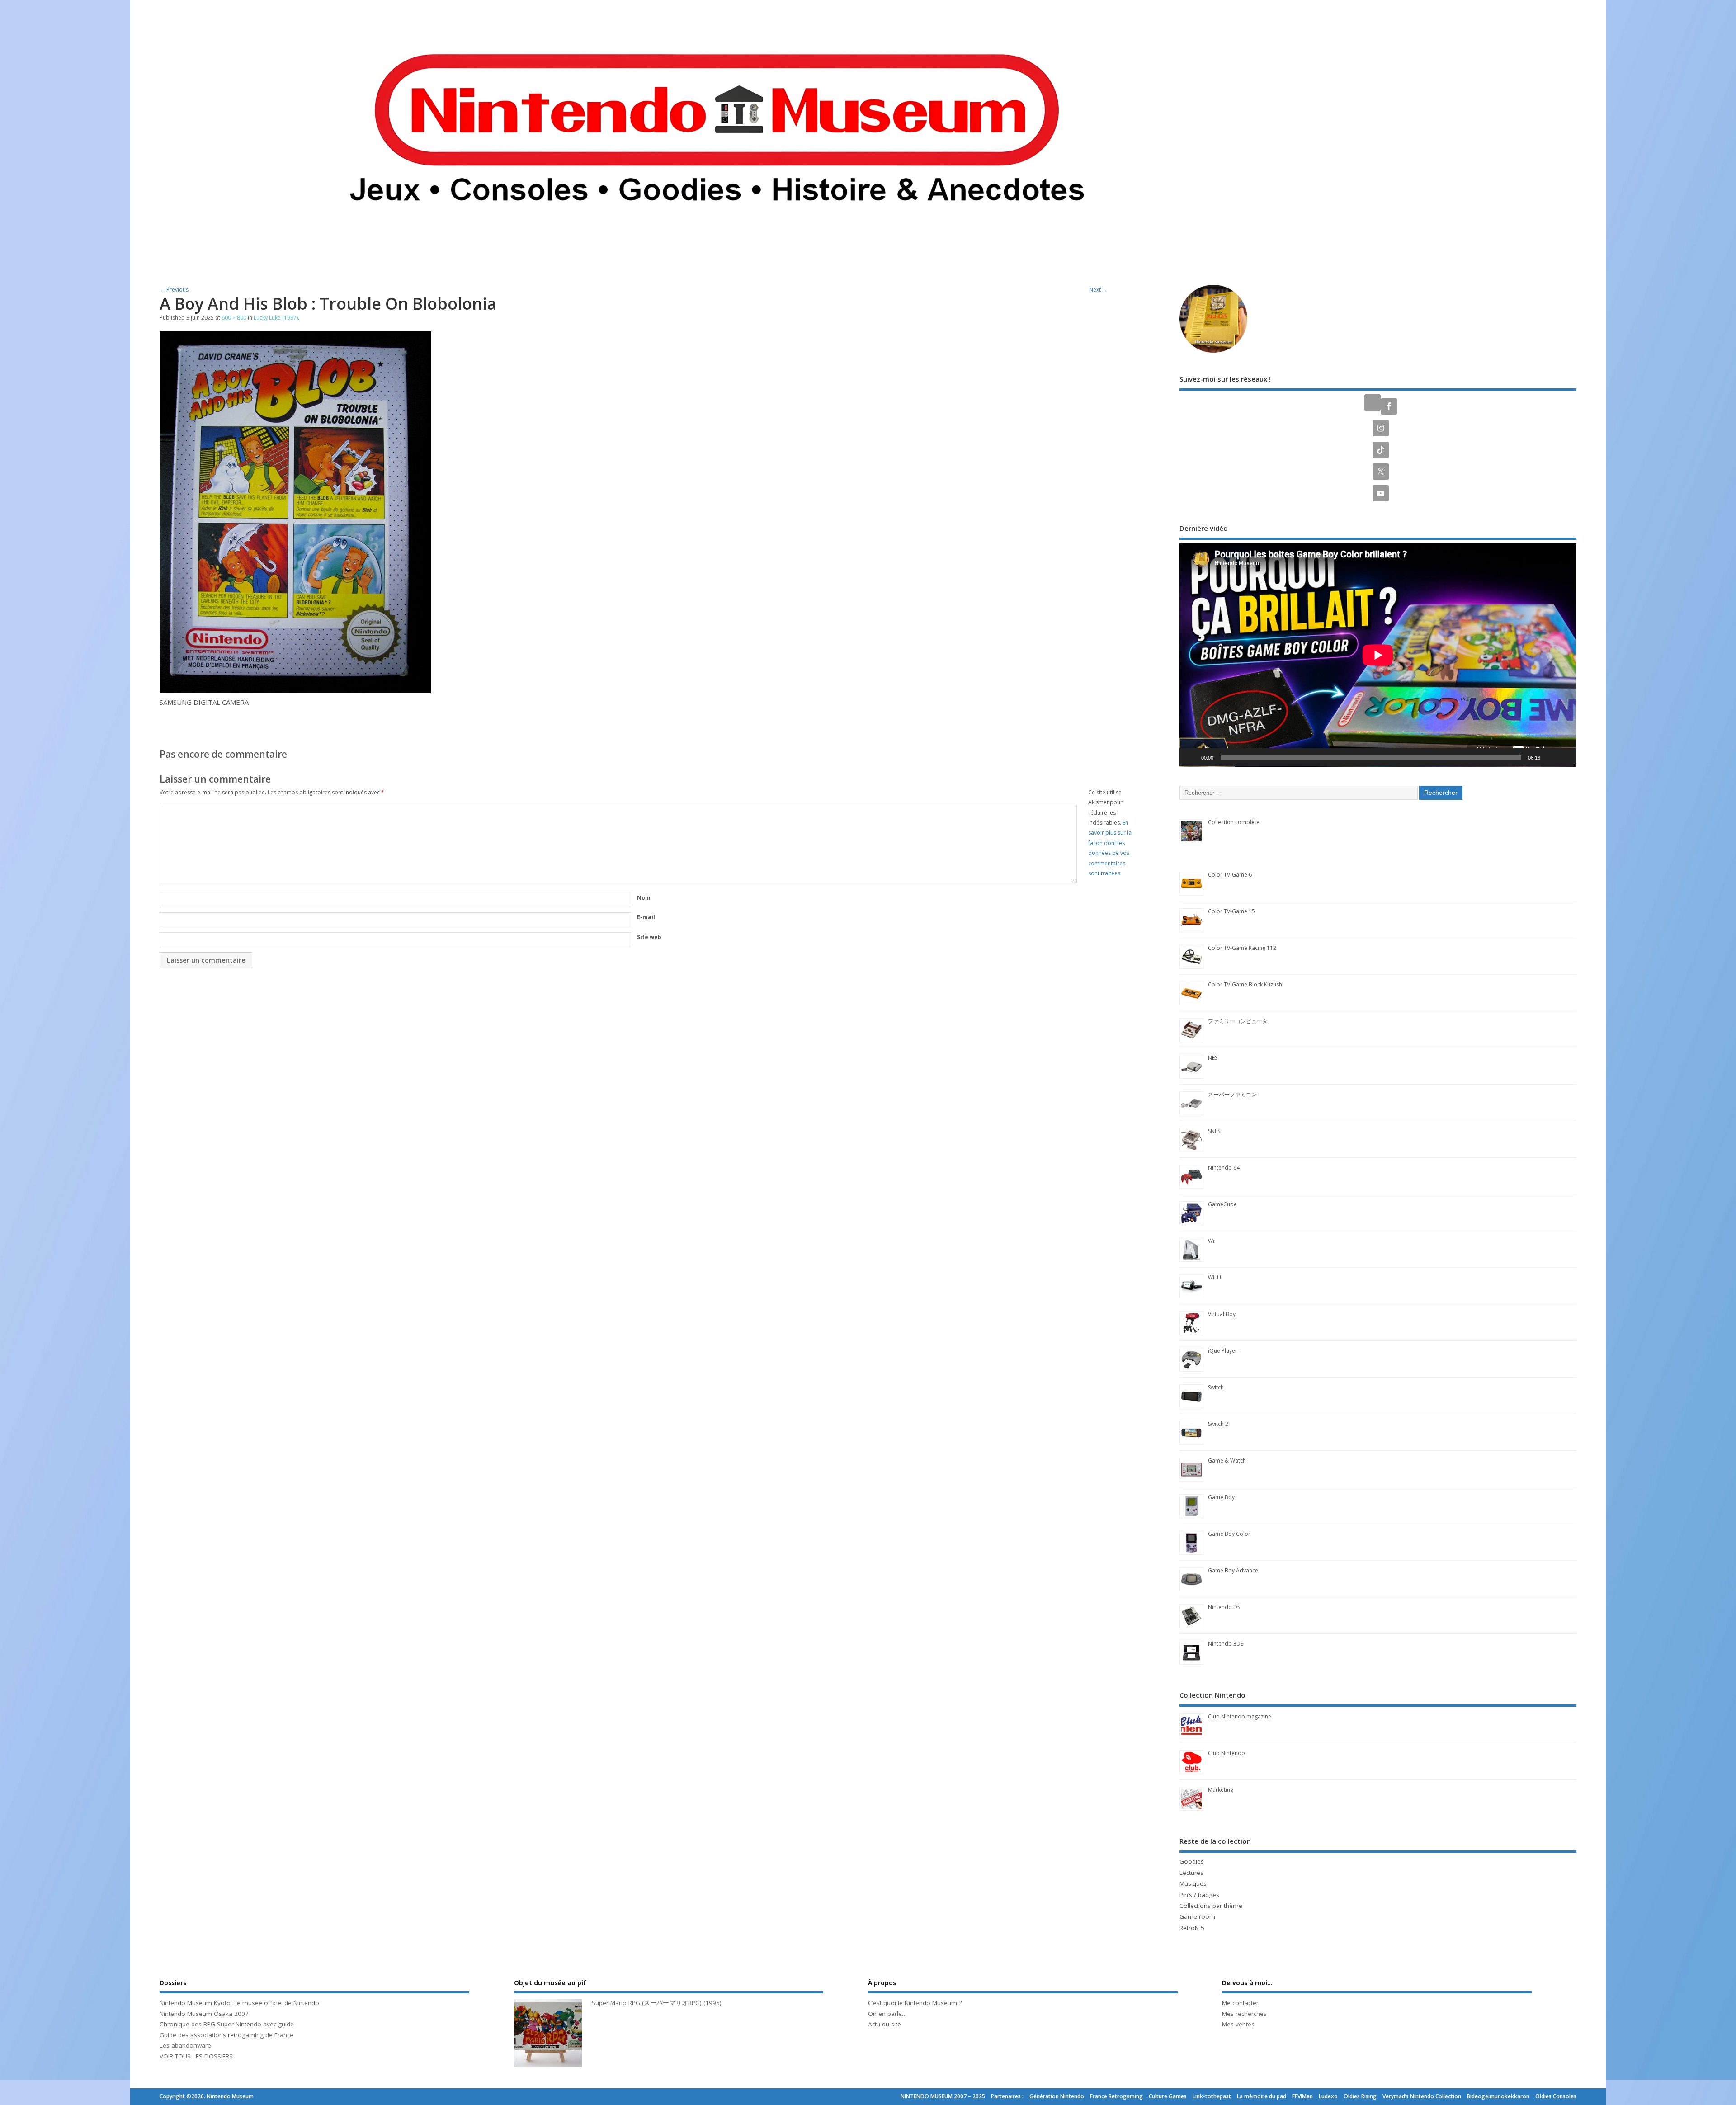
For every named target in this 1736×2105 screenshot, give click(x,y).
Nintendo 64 (1224, 1168)
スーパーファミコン (1232, 1094)
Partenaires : (1007, 2096)
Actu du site (885, 2024)
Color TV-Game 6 (1230, 875)
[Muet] (1550, 757)
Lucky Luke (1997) (276, 318)
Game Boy (1221, 1497)
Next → (1098, 290)
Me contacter (1240, 2003)
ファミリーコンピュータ (1238, 1021)
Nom (644, 898)
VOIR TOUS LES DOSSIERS (196, 2056)
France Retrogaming (1116, 2096)
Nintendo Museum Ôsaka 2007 (204, 2014)
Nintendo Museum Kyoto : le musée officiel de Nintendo (239, 2003)
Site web (649, 937)
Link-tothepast (1212, 2096)
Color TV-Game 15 (1231, 911)
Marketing (1221, 1790)
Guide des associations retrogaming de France (226, 2035)
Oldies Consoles (1556, 2096)
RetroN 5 (1192, 1928)
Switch (1216, 1387)
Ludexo (1328, 2096)
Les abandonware (185, 2045)
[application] (1378, 655)
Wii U (1215, 1277)
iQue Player (1223, 1351)
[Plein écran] (1565, 757)
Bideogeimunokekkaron (1498, 2096)
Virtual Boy (1222, 1314)
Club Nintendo (1227, 1753)
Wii (1212, 1241)
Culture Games (1168, 2096)
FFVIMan (1302, 2096)
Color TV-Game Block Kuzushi (1246, 984)
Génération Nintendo (1057, 2096)
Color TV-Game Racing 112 (1242, 948)
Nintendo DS (1224, 1607)
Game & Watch (1227, 1461)
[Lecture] (1191, 757)
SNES (1214, 1131)
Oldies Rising (1360, 2096)
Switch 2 (1218, 1424)
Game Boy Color (1229, 1534)
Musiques (1193, 1883)
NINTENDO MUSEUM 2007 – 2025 (943, 2096)
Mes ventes (1238, 2024)
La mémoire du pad (1262, 2096)
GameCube (1222, 1204)
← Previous (174, 290)
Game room (1197, 1916)
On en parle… (887, 2014)
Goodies (1192, 1861)
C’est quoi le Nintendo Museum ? (915, 2003)
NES (1213, 1058)
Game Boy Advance (1233, 1570)
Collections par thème (1211, 1906)
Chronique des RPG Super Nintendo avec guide (227, 2024)
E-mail (646, 917)
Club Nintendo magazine (1240, 1716)
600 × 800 (234, 318)
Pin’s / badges (1199, 1895)
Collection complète (1234, 822)
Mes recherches (1244, 2014)
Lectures (1191, 1873)
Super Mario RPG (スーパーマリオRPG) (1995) (657, 2003)
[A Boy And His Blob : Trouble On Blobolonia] (295, 690)
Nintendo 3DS (1226, 1644)
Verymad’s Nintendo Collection (1422, 2096)
